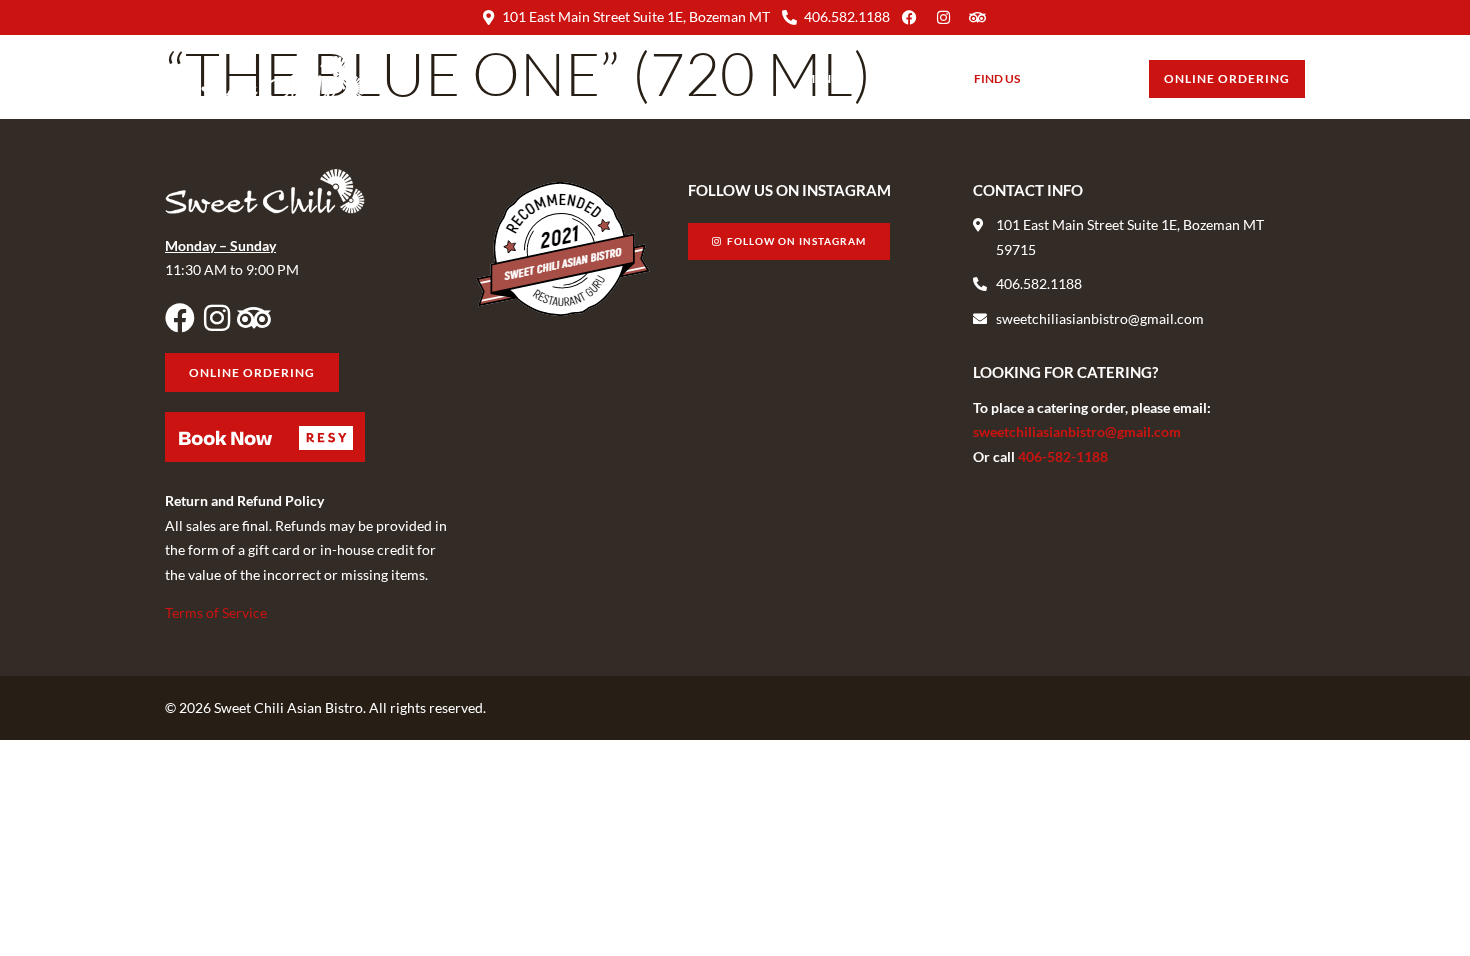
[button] (265, 437)
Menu (822, 78)
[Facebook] (180, 318)
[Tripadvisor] (254, 318)
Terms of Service (216, 612)
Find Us (997, 78)
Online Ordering (1227, 78)
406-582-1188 (1063, 456)
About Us (900, 78)
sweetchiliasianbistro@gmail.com (1077, 431)
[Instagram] (217, 318)
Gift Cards (1084, 78)
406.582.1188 (847, 16)
